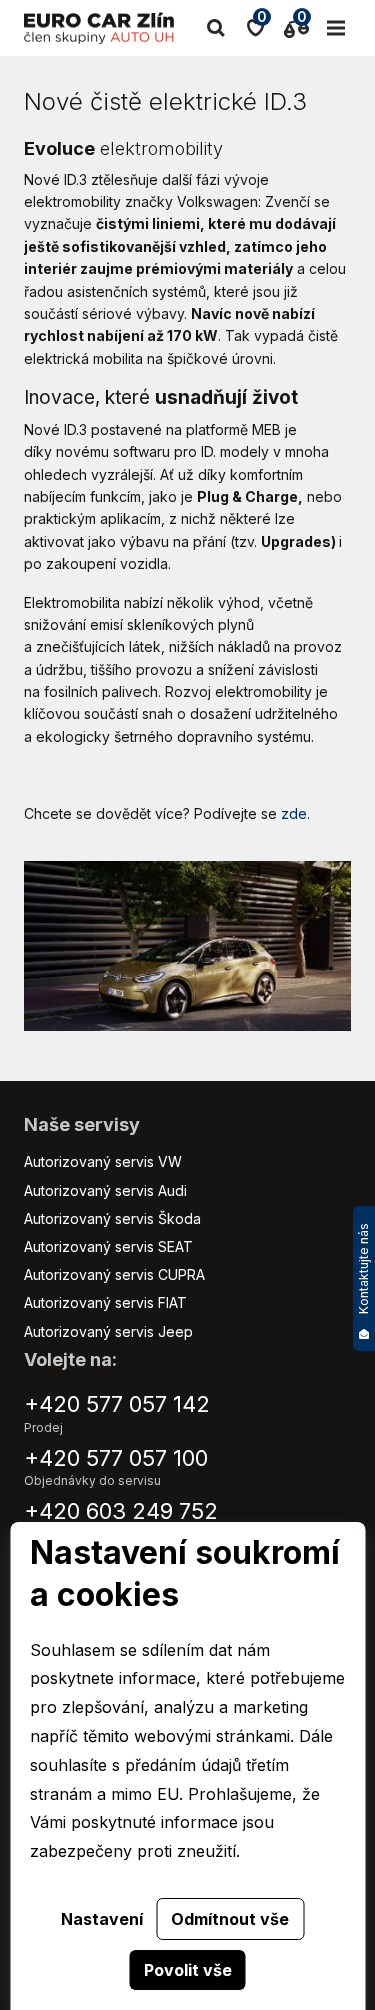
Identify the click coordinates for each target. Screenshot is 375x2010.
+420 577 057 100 (116, 1458)
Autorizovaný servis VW (103, 1161)
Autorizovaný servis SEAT (108, 1246)
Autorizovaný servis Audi (105, 1190)
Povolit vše (188, 1970)
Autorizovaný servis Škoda (112, 1218)
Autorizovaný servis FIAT (105, 1302)
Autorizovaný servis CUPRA (114, 1274)
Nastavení (102, 1919)
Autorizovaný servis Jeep (108, 1331)
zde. (295, 813)
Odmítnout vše (230, 1919)
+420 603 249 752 (121, 1511)
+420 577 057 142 (117, 1404)
